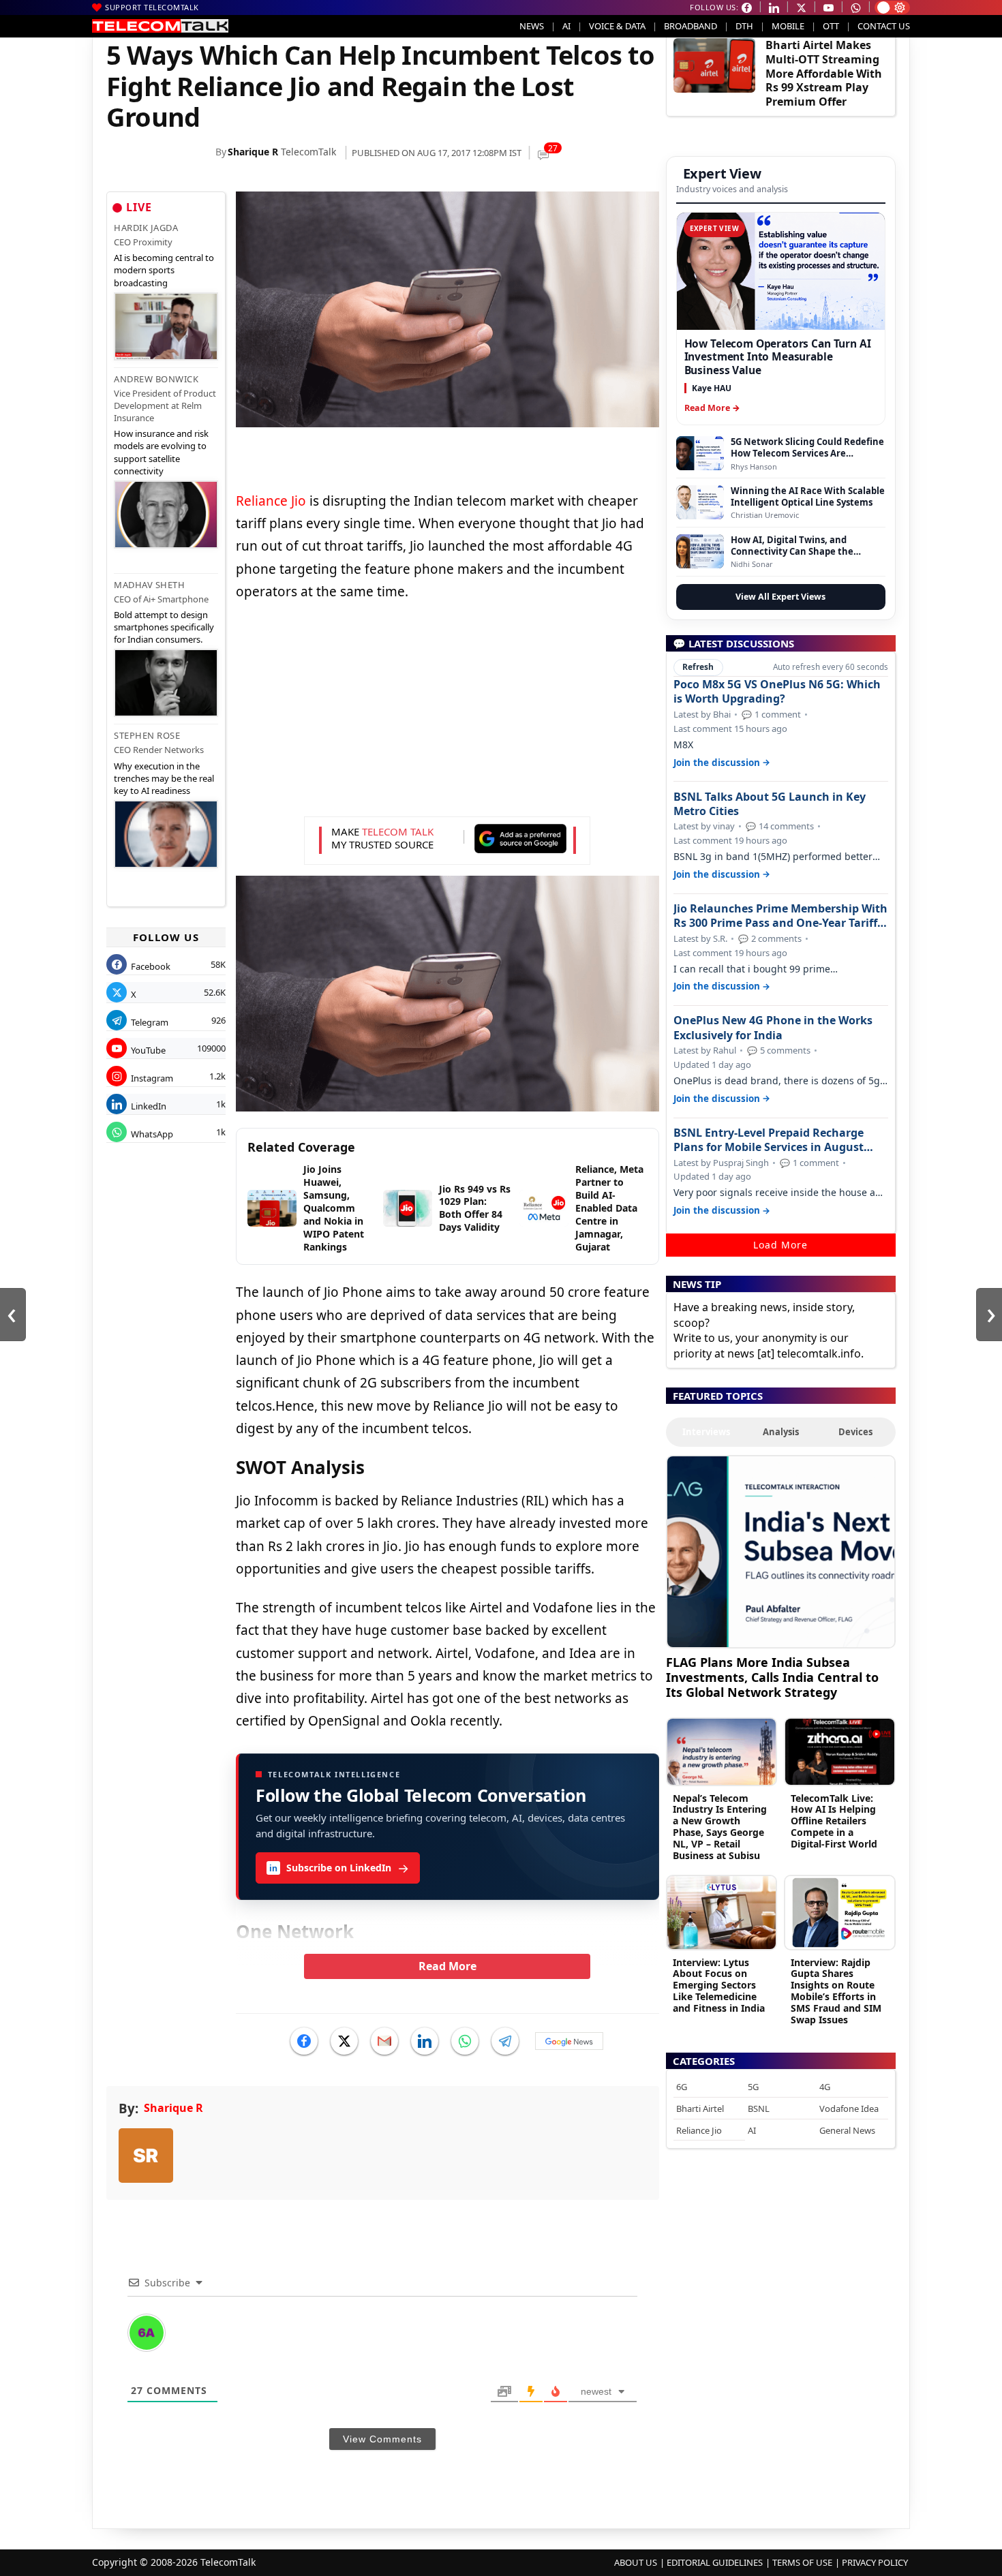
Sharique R (253, 152)
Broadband (690, 26)
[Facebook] (304, 2041)
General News (847, 2130)
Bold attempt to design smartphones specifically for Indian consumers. (164, 627)
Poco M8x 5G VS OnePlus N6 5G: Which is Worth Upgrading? (777, 692)
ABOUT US (636, 2562)
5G (753, 2087)
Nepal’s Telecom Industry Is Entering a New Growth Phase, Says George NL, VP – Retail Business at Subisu (720, 1827)
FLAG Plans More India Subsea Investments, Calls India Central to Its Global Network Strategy (772, 1677)
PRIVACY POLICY (875, 2562)
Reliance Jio (271, 501)
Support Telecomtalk (152, 7)
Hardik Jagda (146, 228)
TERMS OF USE (802, 2562)
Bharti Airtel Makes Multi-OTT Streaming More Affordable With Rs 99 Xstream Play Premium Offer (824, 73)
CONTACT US (884, 26)
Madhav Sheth (149, 585)
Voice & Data (617, 26)
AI (566, 26)
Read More (447, 1966)
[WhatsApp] (465, 2041)
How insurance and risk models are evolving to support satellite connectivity (161, 452)
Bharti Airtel (700, 2109)
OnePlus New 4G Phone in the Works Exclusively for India (773, 1028)
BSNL (759, 2109)
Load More (780, 1245)
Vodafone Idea (849, 2109)
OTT (831, 26)
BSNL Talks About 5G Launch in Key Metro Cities (770, 804)
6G (682, 2087)
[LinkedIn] (425, 2041)
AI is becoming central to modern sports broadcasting (164, 270)
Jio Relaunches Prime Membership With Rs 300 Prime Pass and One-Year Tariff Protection (780, 916)
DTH (744, 26)
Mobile (788, 26)
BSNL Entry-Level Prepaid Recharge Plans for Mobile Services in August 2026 (769, 1140)
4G (825, 2087)
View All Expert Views (780, 597)
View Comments (382, 2439)
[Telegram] (505, 2041)
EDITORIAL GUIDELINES (715, 2562)
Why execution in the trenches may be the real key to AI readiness (164, 778)
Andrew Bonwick (156, 379)
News (532, 26)
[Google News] (569, 2041)
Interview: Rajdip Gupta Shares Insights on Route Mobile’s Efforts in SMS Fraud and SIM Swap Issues (836, 1991)
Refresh (698, 667)
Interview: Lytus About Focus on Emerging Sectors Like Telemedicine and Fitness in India (719, 1985)
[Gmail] (384, 2041)
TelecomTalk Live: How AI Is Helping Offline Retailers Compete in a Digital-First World (834, 1821)
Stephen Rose (147, 735)
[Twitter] (344, 2041)
